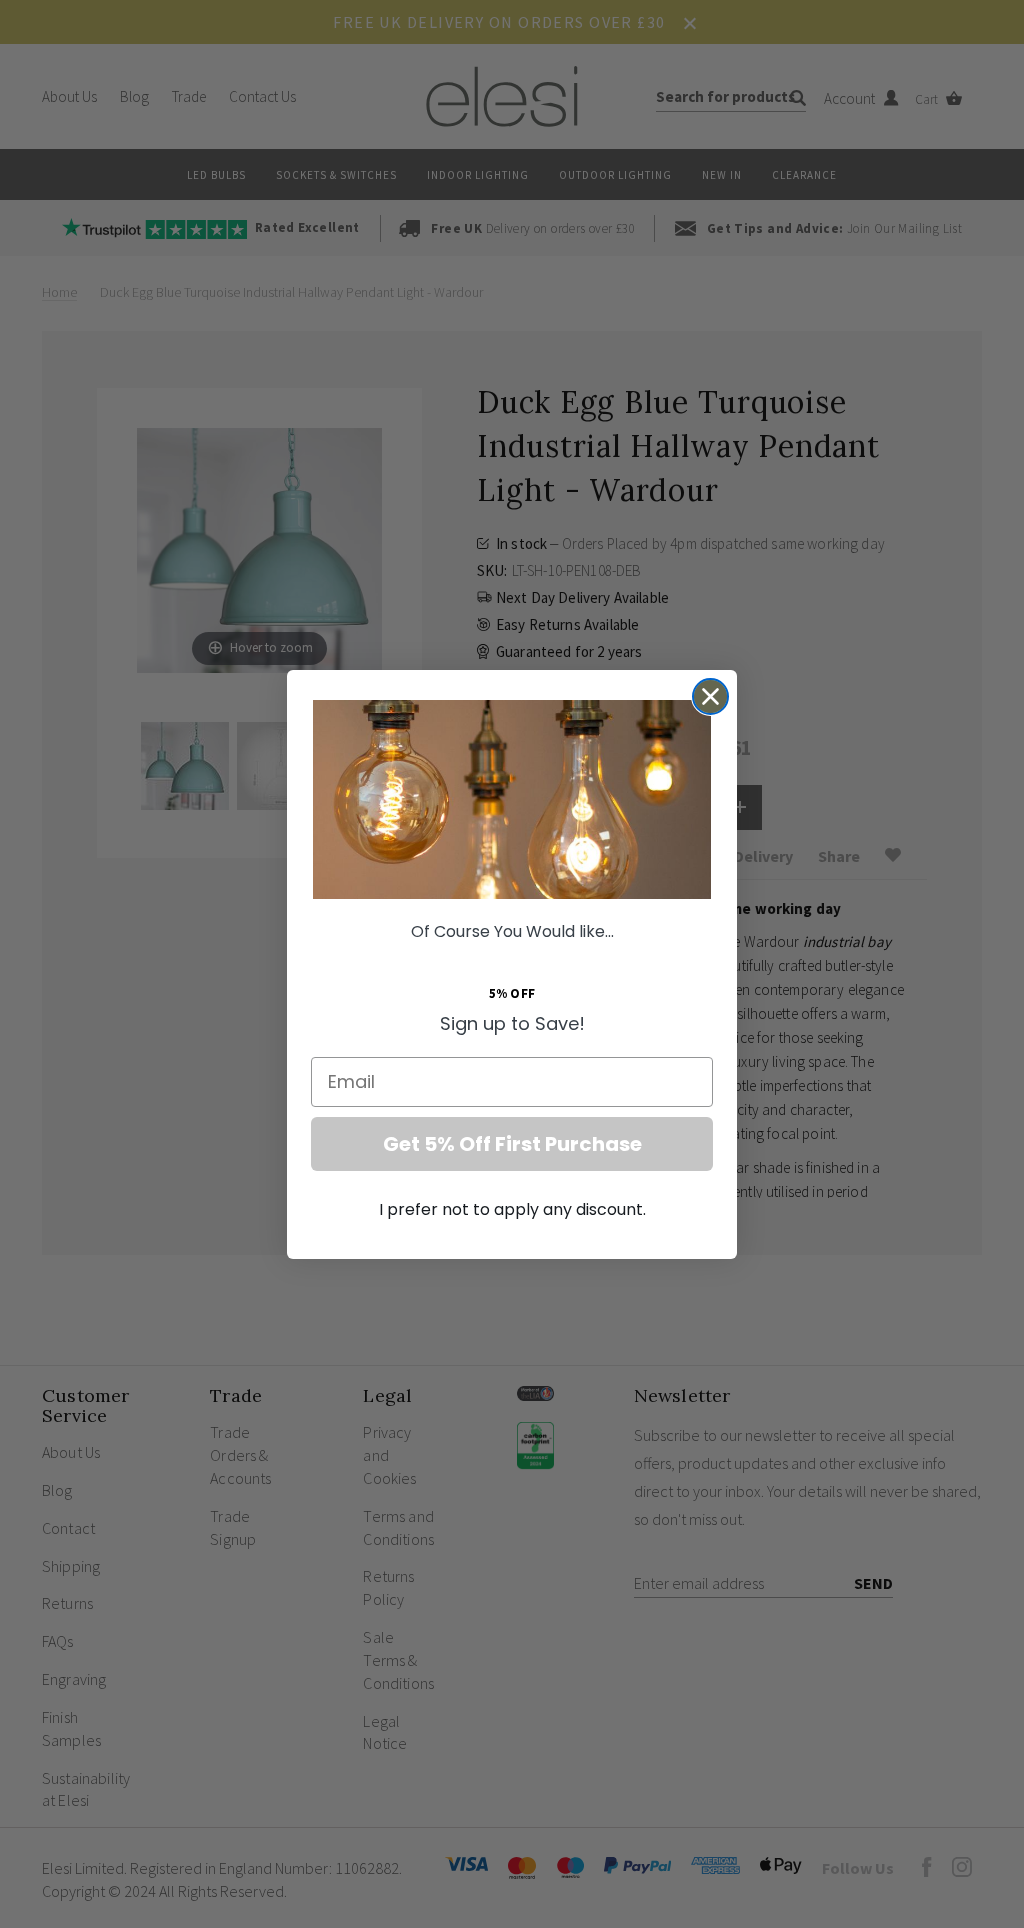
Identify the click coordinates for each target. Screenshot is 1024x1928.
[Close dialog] (710, 696)
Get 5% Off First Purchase (512, 1144)
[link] (512, 799)
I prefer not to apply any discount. (512, 1209)
